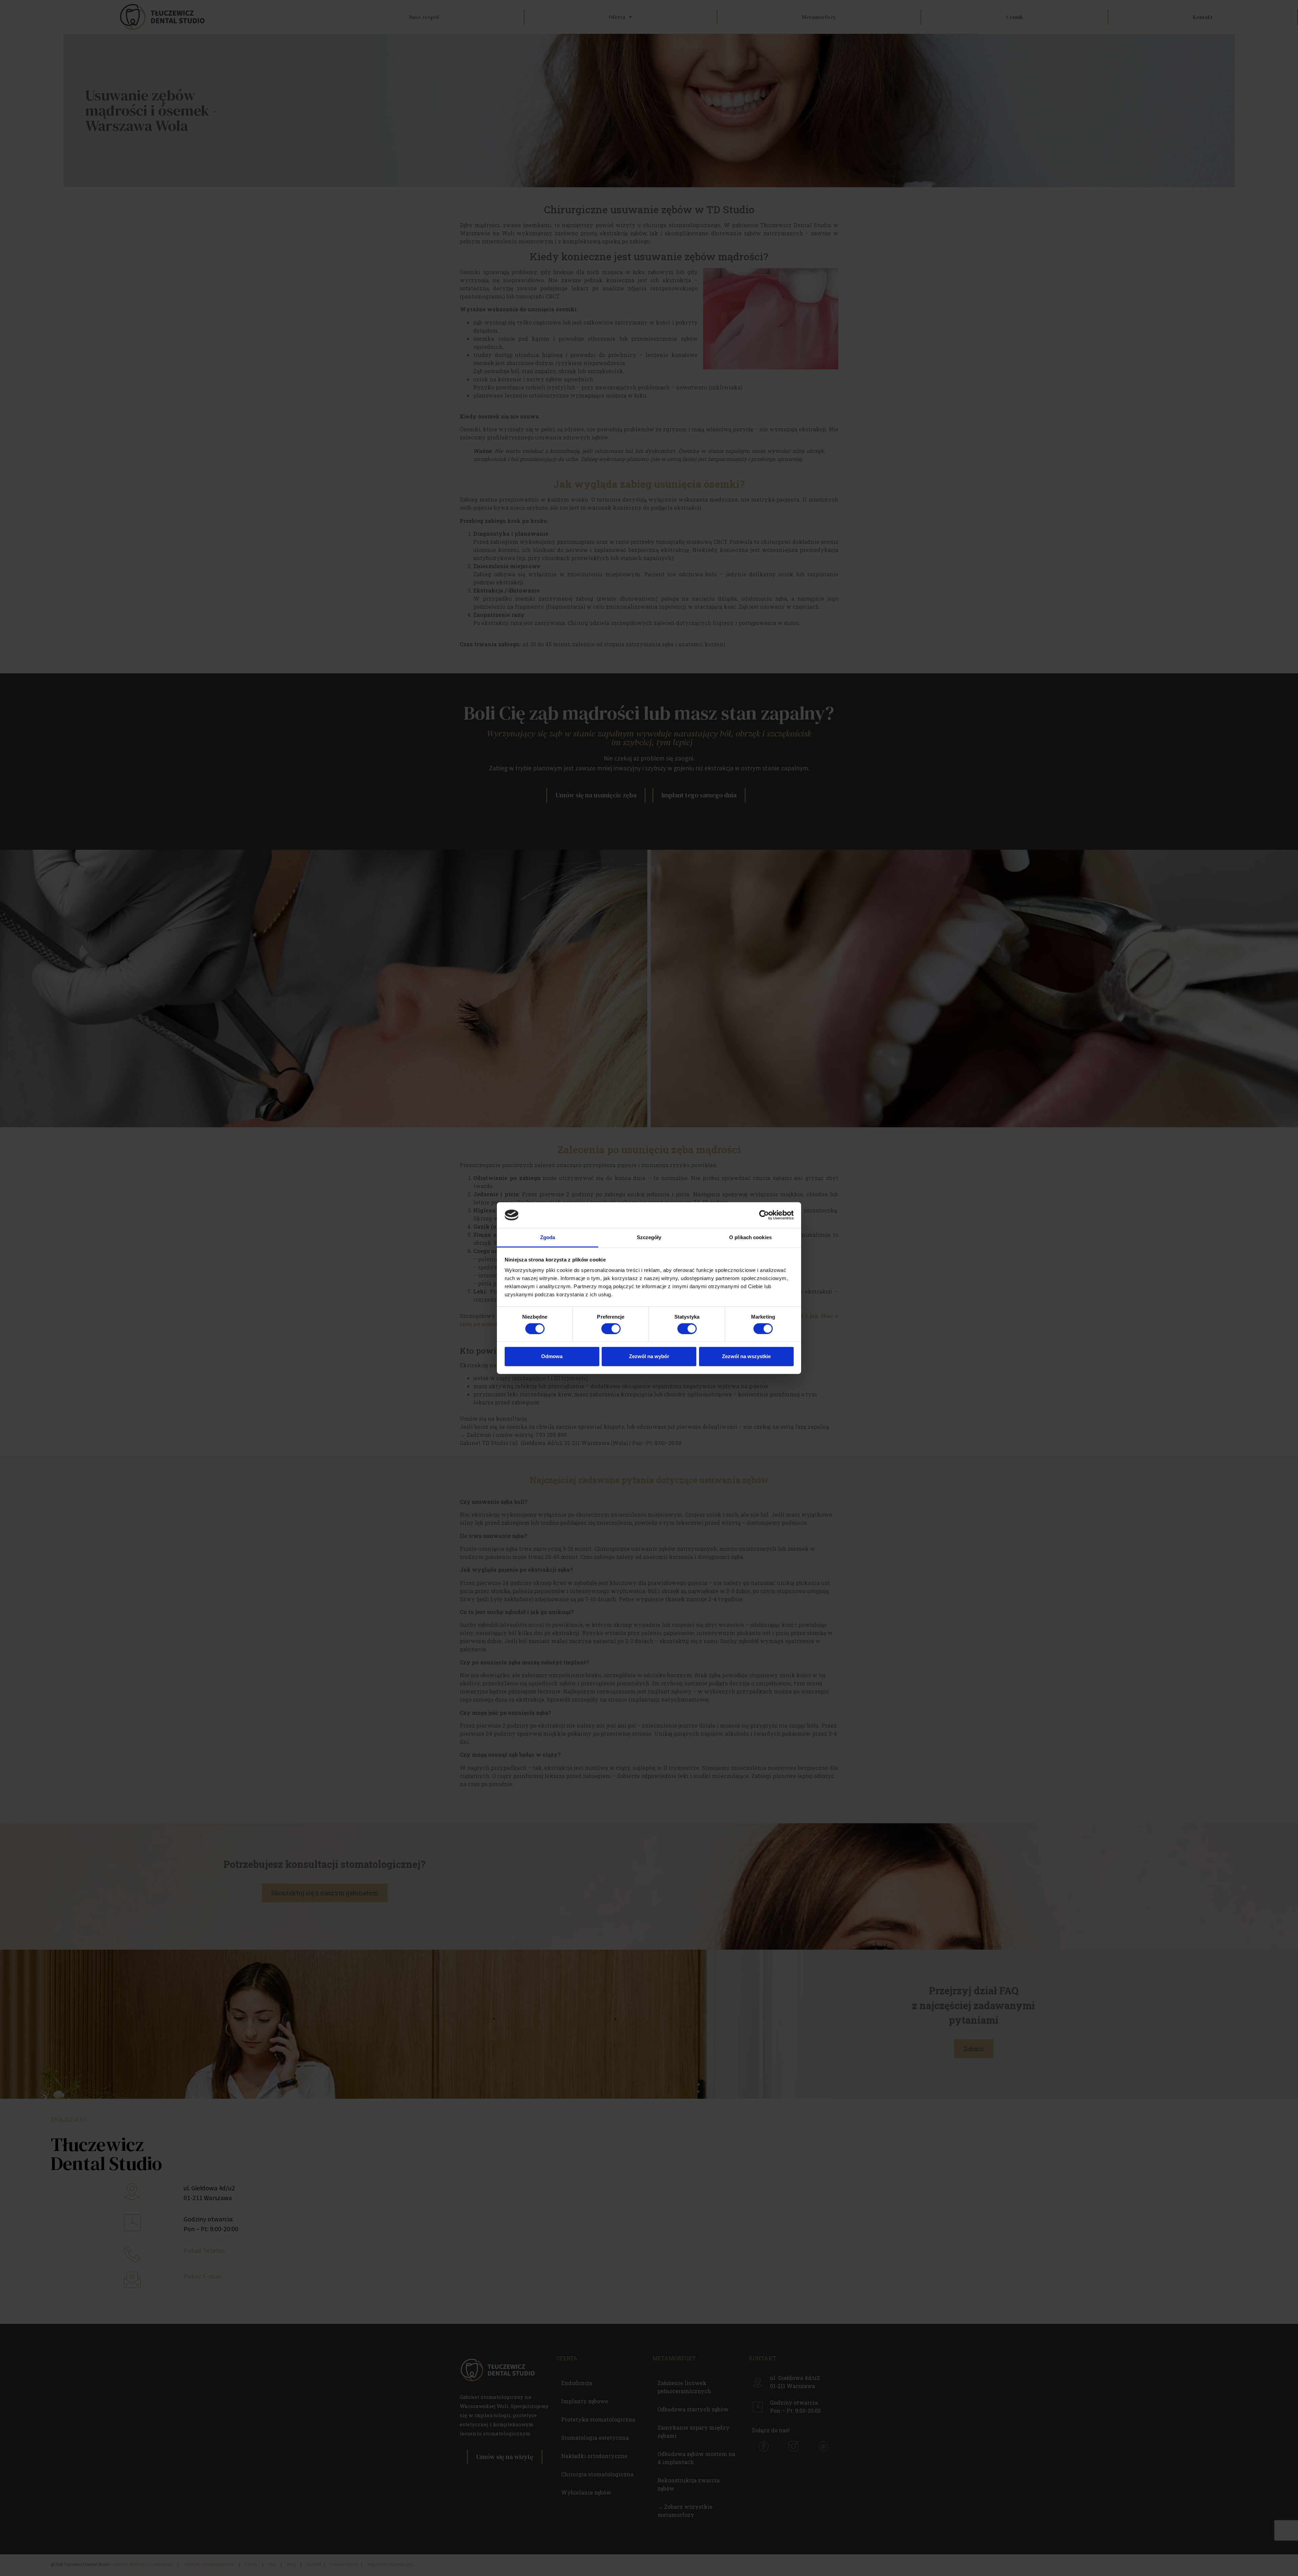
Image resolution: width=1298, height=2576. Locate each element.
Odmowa (552, 1356)
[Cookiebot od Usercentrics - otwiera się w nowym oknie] (764, 1215)
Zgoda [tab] (548, 1237)
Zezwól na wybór (649, 1356)
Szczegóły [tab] (649, 1237)
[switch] (611, 1328)
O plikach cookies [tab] (750, 1237)
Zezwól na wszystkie (746, 1356)
